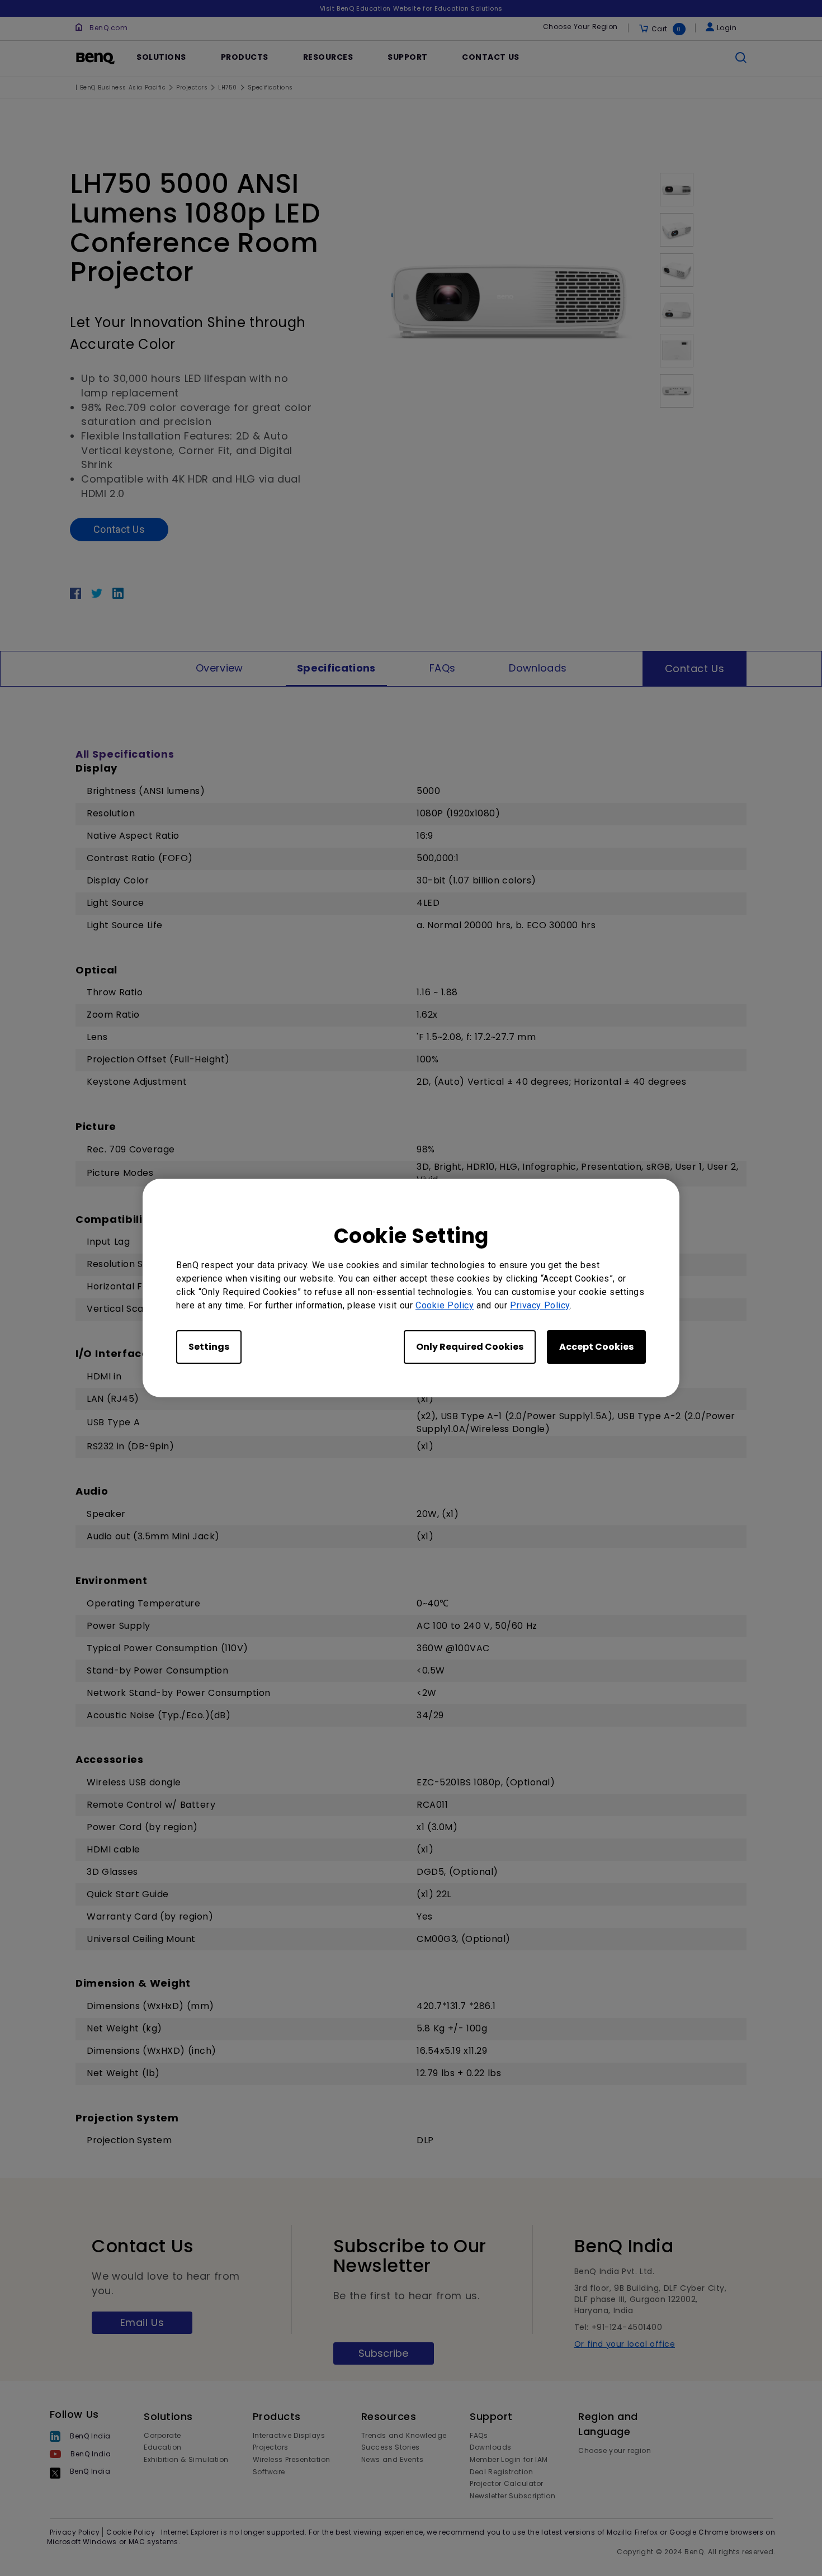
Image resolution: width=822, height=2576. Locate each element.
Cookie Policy (445, 1305)
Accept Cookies (596, 1347)
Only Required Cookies (470, 1347)
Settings (209, 1347)
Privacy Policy (540, 1305)
